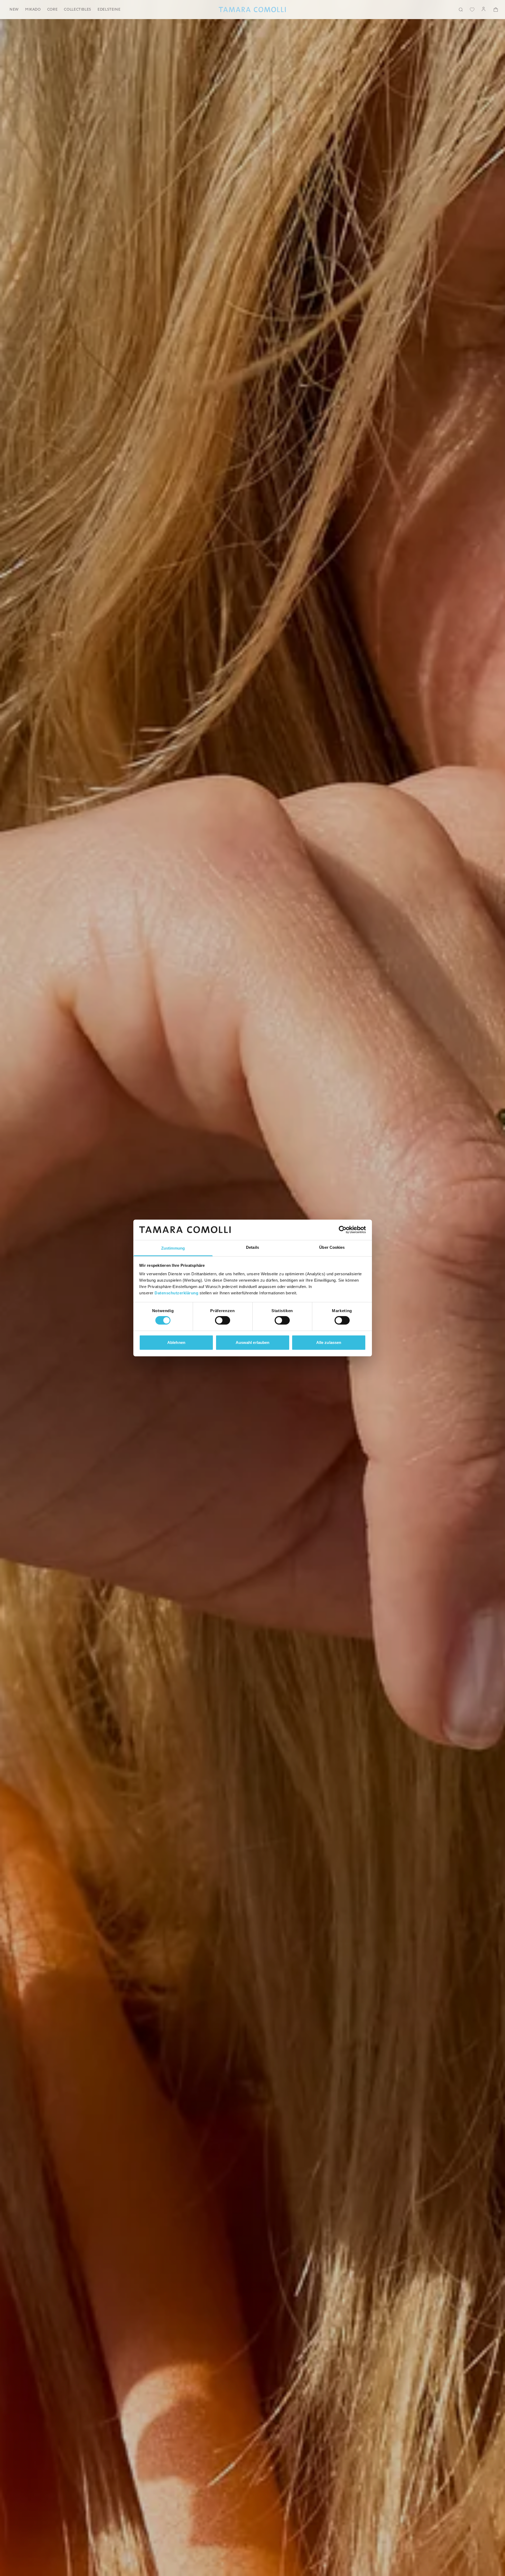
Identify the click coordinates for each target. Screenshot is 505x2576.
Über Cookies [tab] (332, 1247)
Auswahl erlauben (253, 1342)
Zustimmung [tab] (173, 1248)
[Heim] (252, 10)
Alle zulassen (329, 1342)
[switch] (223, 1320)
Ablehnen (176, 1342)
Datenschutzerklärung (176, 1293)
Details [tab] (252, 1247)
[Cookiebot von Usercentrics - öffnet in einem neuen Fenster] (343, 1230)
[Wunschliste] (472, 10)
